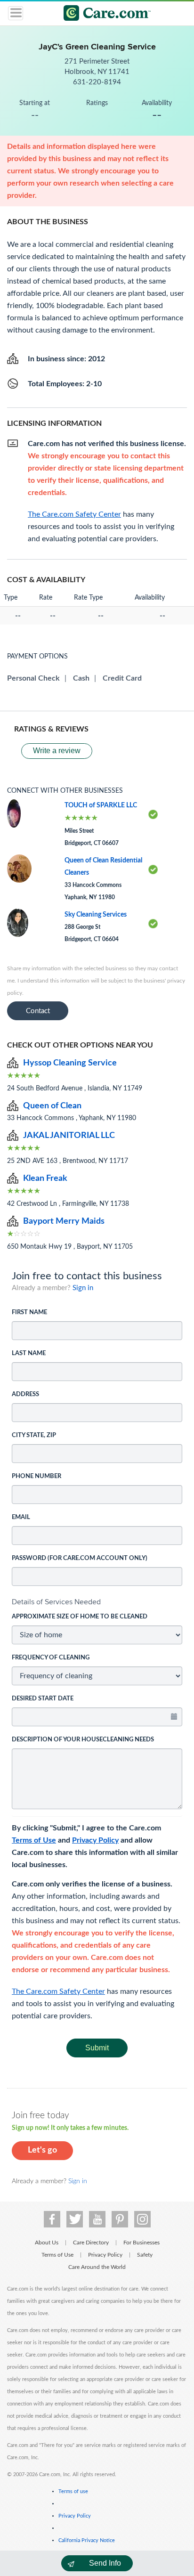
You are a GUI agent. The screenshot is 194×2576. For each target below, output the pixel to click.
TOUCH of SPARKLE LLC (101, 805)
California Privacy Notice (87, 2540)
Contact (38, 1011)
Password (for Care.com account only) (80, 1558)
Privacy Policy (95, 1840)
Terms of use (73, 2491)
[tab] (97, 1602)
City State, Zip (34, 1435)
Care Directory (91, 2243)
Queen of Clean (52, 1106)
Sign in (83, 1288)
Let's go (42, 2150)
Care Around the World (97, 2267)
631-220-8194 (97, 82)
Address (25, 1394)
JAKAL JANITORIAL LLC (69, 1136)
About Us (47, 2243)
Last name (29, 1353)
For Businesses (141, 2243)
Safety (145, 2255)
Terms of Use (34, 1840)
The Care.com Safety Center (58, 1991)
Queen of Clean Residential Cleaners (103, 867)
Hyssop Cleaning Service (70, 1063)
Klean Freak (45, 1178)
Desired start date (43, 1699)
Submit (97, 2048)
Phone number (36, 1476)
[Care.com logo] (103, 14)
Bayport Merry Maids (64, 1221)
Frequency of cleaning (51, 1658)
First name (29, 1312)
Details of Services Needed (56, 1602)
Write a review (57, 751)
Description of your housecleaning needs (83, 1740)
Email (21, 1517)
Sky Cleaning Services (96, 915)
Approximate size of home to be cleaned (80, 1617)
